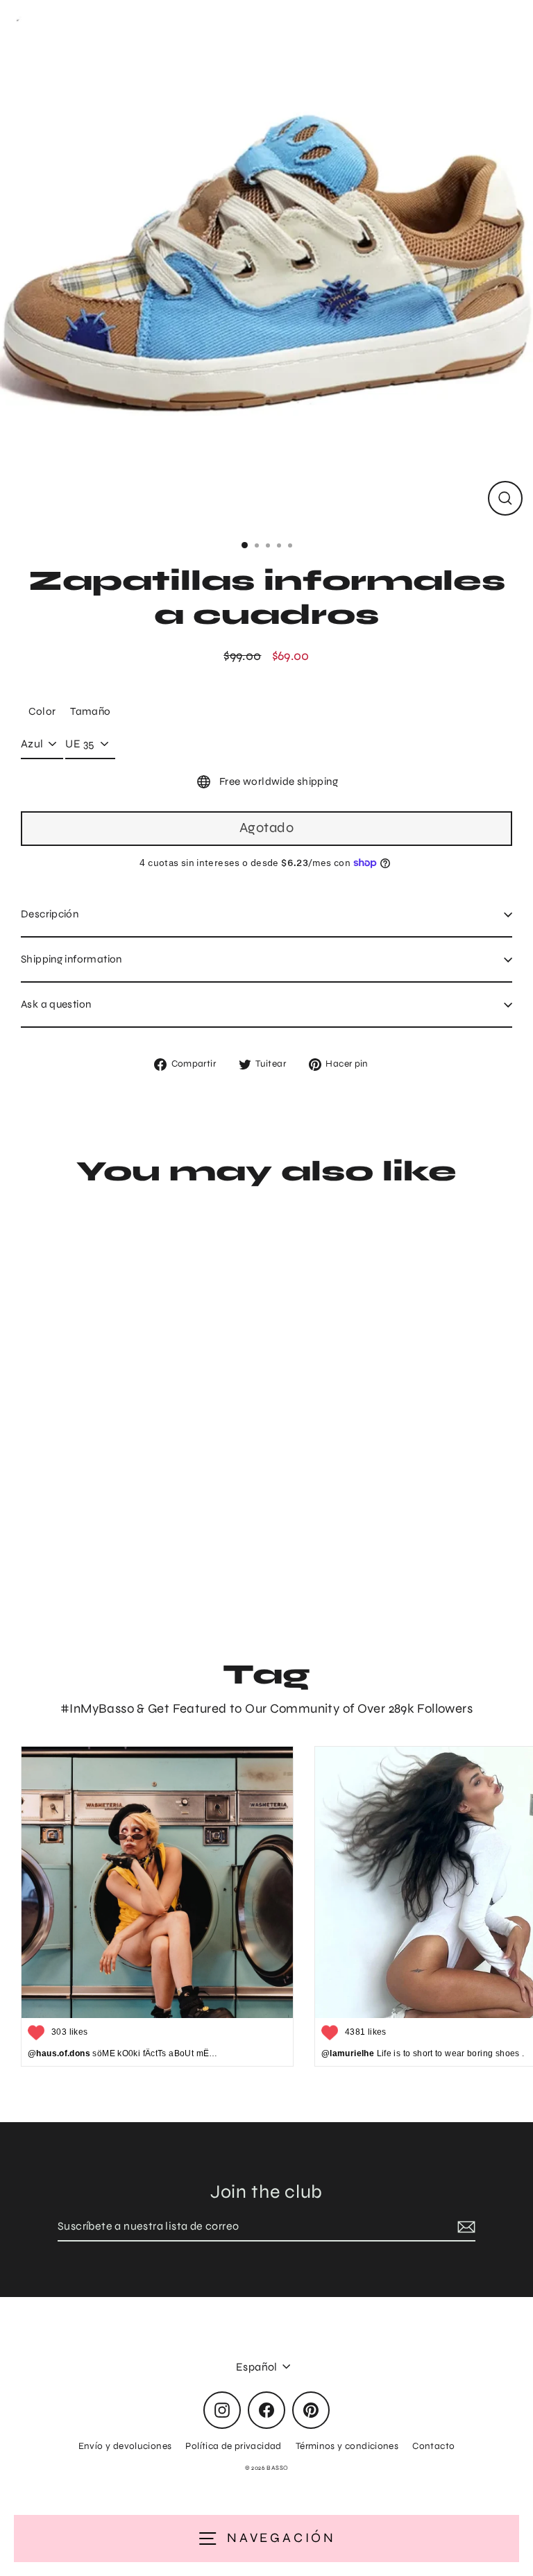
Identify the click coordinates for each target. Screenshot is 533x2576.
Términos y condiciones (347, 2446)
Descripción (50, 914)
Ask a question (56, 1004)
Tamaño (90, 711)
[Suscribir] (464, 2227)
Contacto (433, 2446)
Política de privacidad (233, 2446)
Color (42, 711)
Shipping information (71, 959)
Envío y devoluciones (125, 2446)
